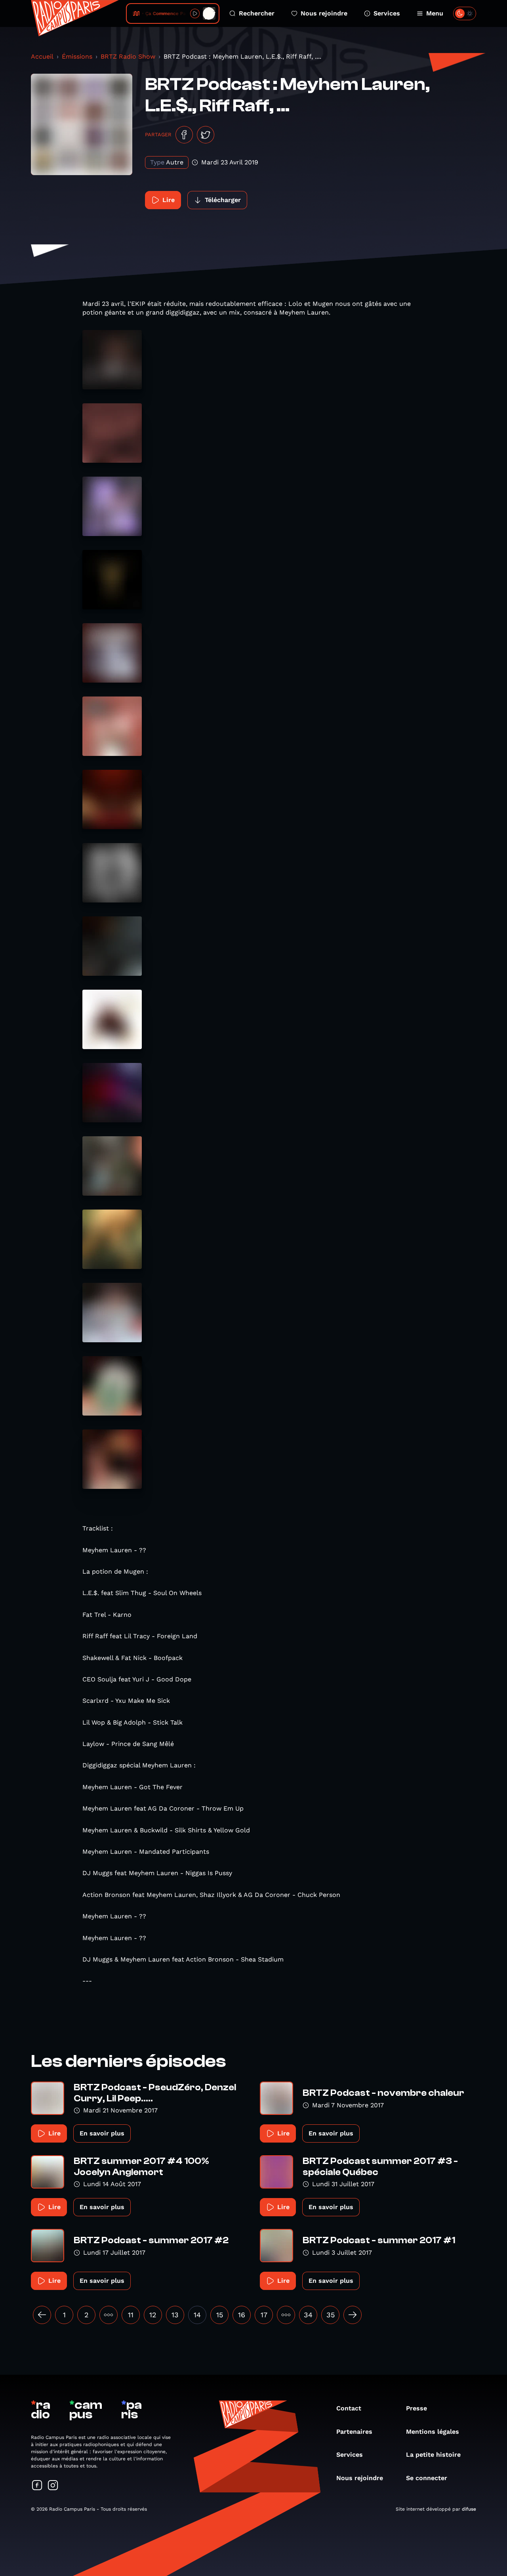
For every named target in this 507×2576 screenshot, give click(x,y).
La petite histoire (433, 2455)
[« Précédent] (42, 2315)
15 (220, 2315)
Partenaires (354, 2432)
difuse (469, 2509)
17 (264, 2315)
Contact (349, 2408)
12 (153, 2315)
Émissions (77, 56)
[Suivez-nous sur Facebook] (37, 2486)
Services (387, 13)
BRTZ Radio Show (128, 56)
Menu (435, 13)
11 (131, 2315)
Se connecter (427, 2478)
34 (308, 2315)
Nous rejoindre (324, 13)
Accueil (42, 56)
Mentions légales (433, 2432)
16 (242, 2315)
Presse (416, 2408)
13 (175, 2315)
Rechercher (257, 13)
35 (331, 2315)
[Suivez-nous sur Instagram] (53, 2486)
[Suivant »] (353, 2315)
